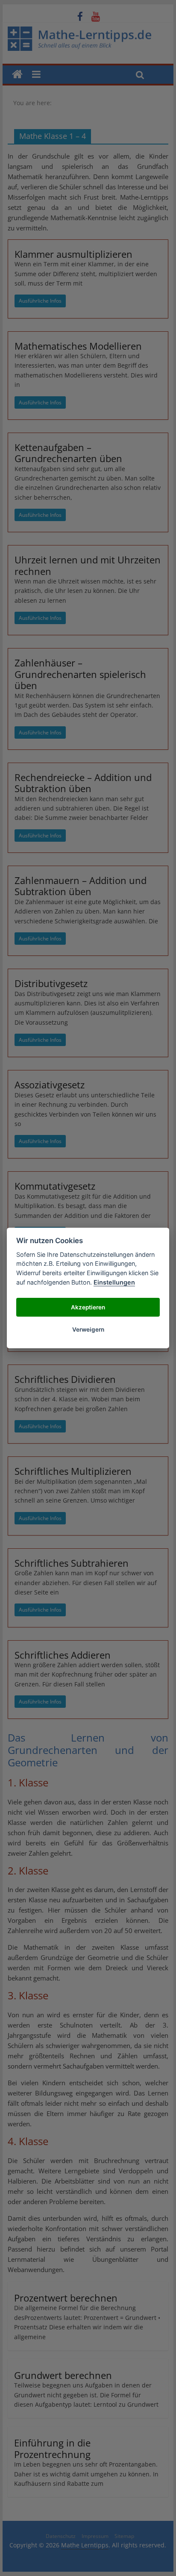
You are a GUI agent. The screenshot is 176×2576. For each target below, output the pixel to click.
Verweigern (88, 1329)
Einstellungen (114, 1282)
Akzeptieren (88, 1307)
